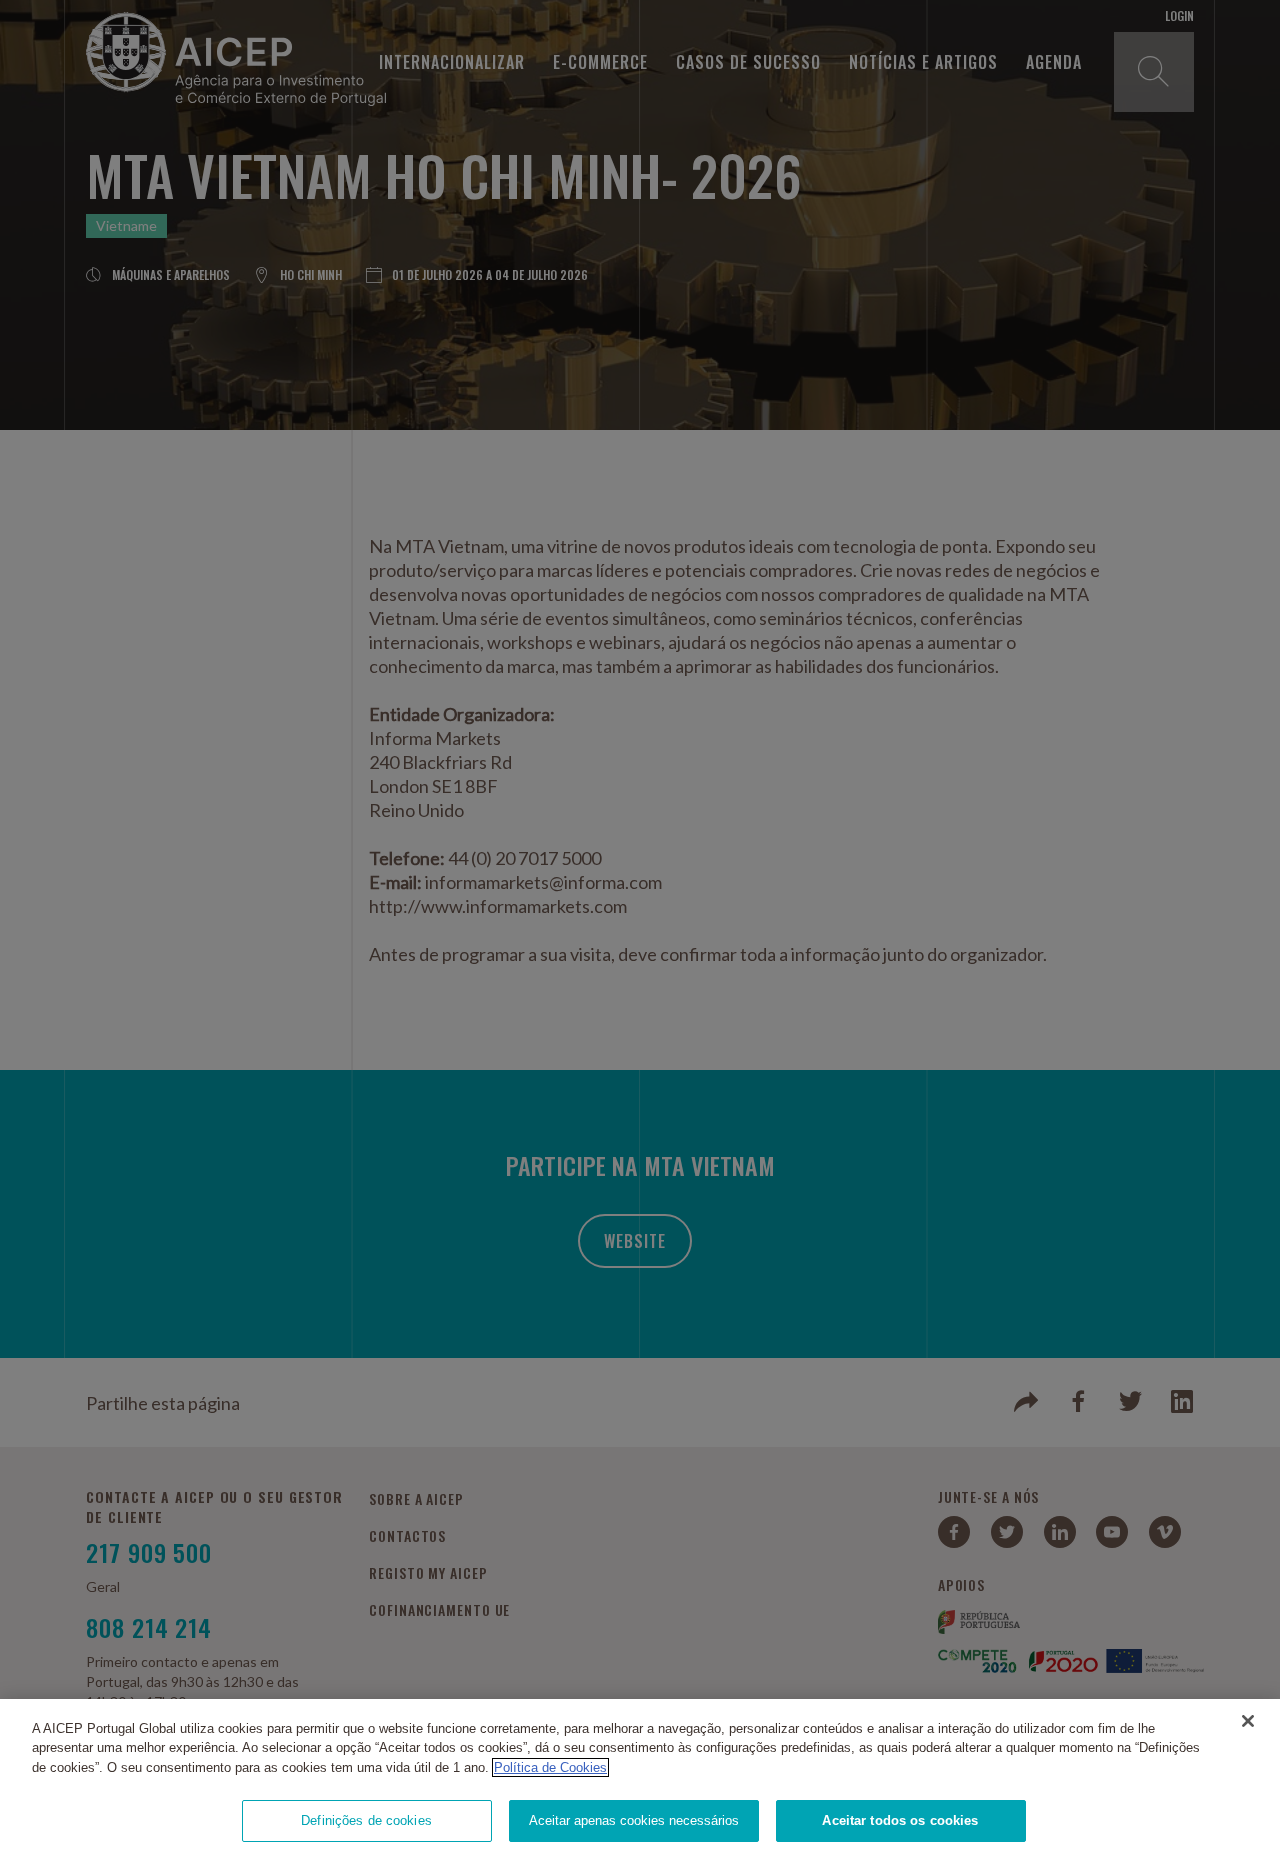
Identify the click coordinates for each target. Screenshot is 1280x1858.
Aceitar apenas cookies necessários (634, 1820)
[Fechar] (1248, 1721)
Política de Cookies (550, 1767)
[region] (640, 1778)
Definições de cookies (366, 1820)
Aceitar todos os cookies (900, 1820)
